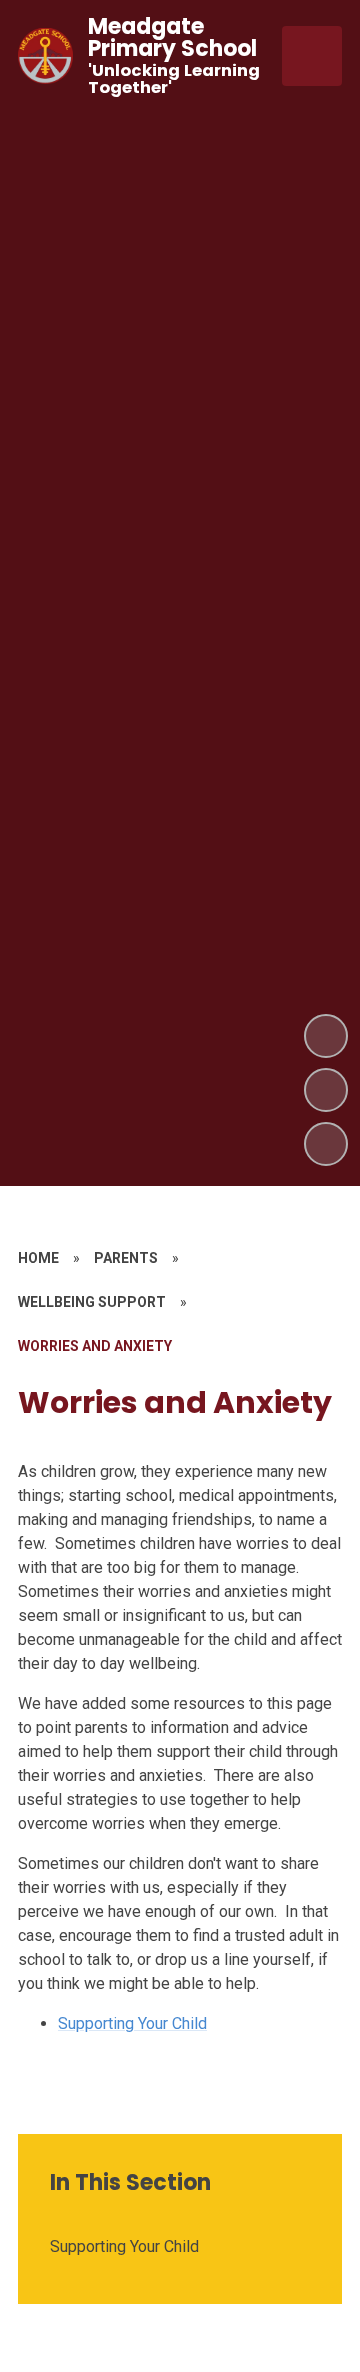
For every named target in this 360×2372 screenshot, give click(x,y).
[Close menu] (312, 56)
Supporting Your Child (132, 2023)
